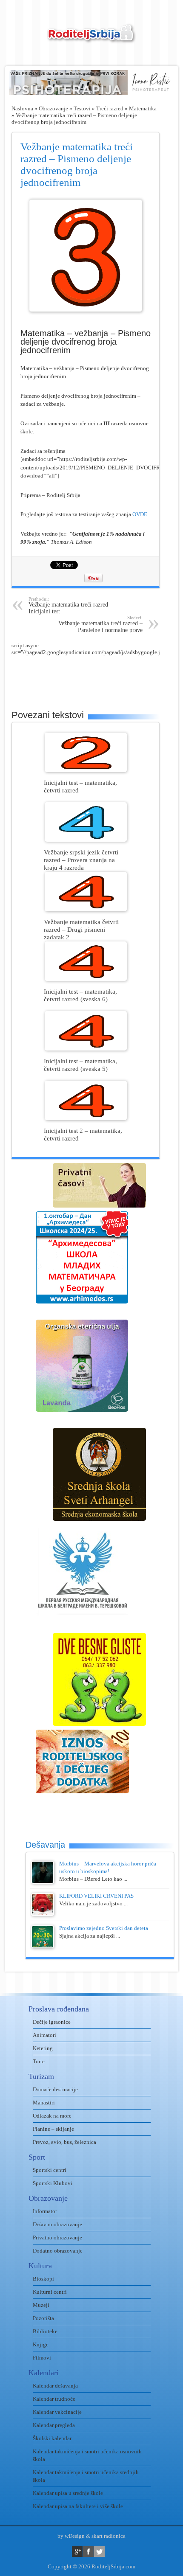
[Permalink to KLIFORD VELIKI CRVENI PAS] (43, 1914)
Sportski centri (50, 2170)
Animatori (44, 2035)
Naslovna (22, 108)
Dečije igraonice (52, 2022)
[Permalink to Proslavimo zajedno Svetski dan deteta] (43, 1946)
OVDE (140, 514)
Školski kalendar (52, 2438)
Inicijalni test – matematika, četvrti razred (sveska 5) (80, 1065)
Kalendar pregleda (54, 2425)
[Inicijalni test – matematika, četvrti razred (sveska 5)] (86, 1049)
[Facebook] (88, 2552)
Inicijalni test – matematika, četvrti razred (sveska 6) (80, 995)
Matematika (143, 108)
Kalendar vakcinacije (57, 2412)
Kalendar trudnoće (54, 2399)
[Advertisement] (97, 677)
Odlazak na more (52, 2116)
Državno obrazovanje (57, 2224)
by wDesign (71, 2536)
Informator (45, 2211)
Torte (39, 2061)
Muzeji (41, 2305)
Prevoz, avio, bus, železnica (64, 2142)
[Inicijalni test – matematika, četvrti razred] (86, 770)
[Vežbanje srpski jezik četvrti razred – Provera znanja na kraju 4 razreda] (86, 840)
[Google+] (77, 2552)
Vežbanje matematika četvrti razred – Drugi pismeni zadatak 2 (81, 929)
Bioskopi (43, 2279)
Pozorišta (43, 2318)
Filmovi (42, 2358)
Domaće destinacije (55, 2089)
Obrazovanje (53, 108)
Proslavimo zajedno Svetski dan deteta (104, 1928)
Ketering (43, 2048)
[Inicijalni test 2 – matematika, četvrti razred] (86, 1118)
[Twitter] (99, 2552)
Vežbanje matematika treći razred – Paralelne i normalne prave (100, 624)
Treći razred (110, 108)
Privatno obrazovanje (57, 2237)
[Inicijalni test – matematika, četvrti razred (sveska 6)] (86, 979)
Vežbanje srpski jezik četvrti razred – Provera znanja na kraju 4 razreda (81, 860)
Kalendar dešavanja (55, 2386)
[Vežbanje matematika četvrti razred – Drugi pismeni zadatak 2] (86, 909)
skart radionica (109, 2536)
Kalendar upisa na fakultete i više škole (78, 2506)
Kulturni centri (50, 2292)
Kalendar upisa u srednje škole (68, 2493)
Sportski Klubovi (53, 2183)
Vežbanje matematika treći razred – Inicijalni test (71, 605)
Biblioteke (45, 2331)
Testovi (82, 108)
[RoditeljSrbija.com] (91, 38)
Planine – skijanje (53, 2129)
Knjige (41, 2344)
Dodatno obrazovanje (58, 2251)
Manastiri (44, 2103)
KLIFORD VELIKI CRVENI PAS (96, 1896)
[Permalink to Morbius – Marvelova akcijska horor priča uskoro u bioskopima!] (43, 1882)
